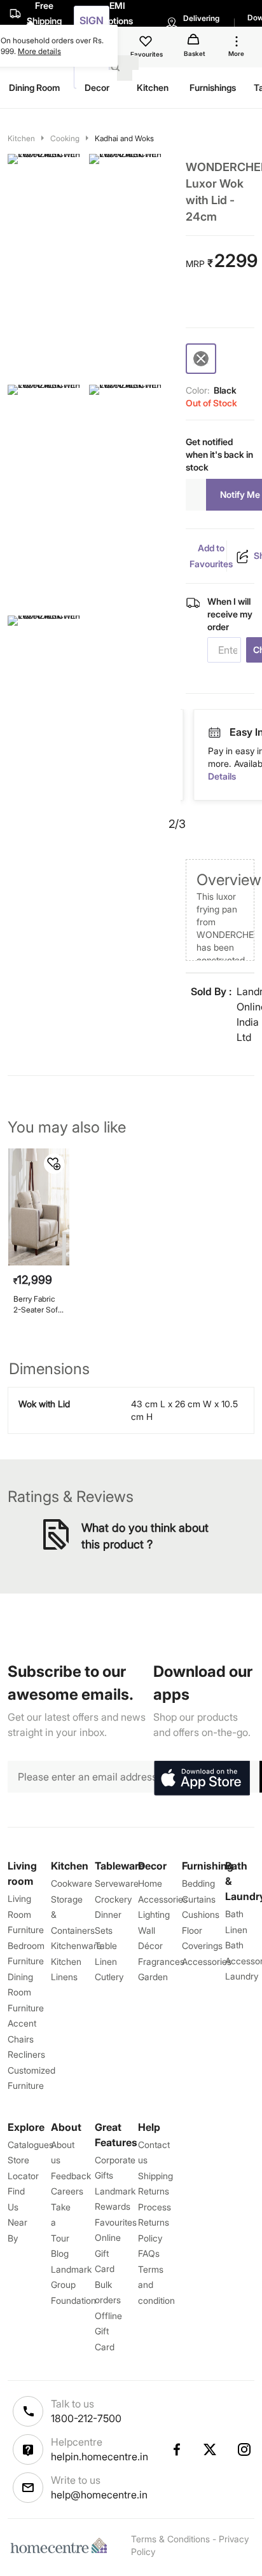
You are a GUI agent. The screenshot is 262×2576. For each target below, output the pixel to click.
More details (39, 51)
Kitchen (21, 138)
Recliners (26, 2054)
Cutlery (109, 1977)
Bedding (198, 1883)
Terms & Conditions (170, 2539)
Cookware (72, 1883)
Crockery (113, 1899)
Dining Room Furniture (26, 1992)
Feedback (71, 2176)
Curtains (199, 1899)
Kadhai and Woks (124, 138)
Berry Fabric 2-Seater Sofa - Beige (38, 1305)
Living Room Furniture (26, 1914)
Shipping (155, 2176)
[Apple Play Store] (202, 1779)
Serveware (117, 1883)
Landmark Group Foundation (73, 2285)
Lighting (154, 1914)
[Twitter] (210, 2449)
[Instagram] (245, 2449)
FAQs (149, 2253)
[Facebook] (176, 2449)
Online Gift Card (108, 2253)
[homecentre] (62, 2545)
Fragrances (161, 1961)
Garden (153, 1977)
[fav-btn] (54, 1164)
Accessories (207, 1961)
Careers (67, 2191)
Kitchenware (76, 1946)
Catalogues (31, 2145)
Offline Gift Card (108, 2331)
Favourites (116, 2222)
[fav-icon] (147, 43)
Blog (60, 2253)
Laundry (242, 1976)
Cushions (201, 1914)
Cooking (65, 138)
